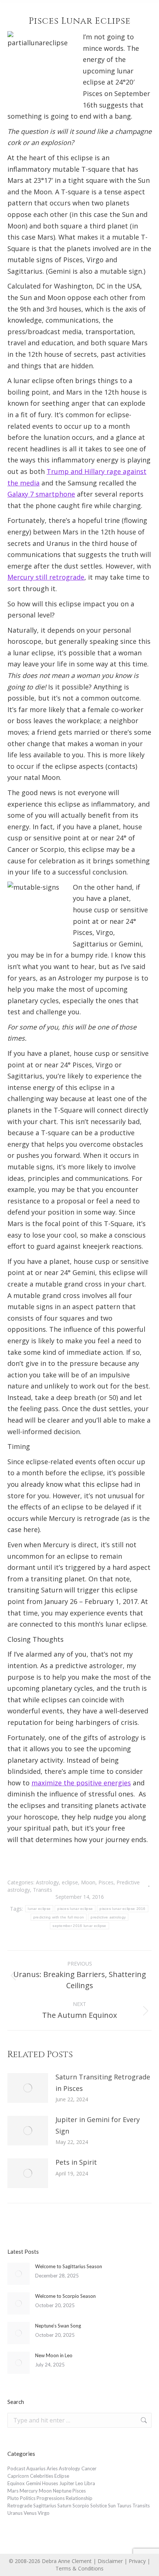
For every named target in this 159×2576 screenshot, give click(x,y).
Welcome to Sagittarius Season (69, 2266)
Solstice (99, 2506)
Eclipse (62, 2476)
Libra (90, 2483)
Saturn (64, 2506)
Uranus (15, 2513)
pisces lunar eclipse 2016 (123, 1909)
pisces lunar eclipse (75, 1909)
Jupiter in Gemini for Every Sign (98, 2125)
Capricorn (18, 2476)
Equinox (16, 2483)
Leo (79, 2483)
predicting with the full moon (59, 1917)
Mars (13, 2491)
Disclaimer (110, 2561)
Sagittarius (45, 2506)
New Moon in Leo (54, 2355)
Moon (88, 1882)
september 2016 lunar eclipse (79, 1926)
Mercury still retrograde (46, 577)
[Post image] (28, 2088)
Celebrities (42, 2476)
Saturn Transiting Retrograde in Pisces (103, 2083)
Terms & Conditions (79, 2568)
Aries (52, 2468)
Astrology (47, 1882)
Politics (28, 2498)
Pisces (106, 1882)
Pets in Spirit (76, 2162)
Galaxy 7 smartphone (41, 494)
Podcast (16, 2468)
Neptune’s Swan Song (58, 2326)
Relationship (79, 2498)
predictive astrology (108, 1917)
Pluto (13, 2498)
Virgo (44, 2513)
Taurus (124, 2506)
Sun (112, 2506)
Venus (30, 2513)
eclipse (70, 1882)
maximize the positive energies (81, 1783)
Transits (43, 1890)
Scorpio (81, 2506)
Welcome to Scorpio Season (65, 2296)
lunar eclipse (39, 1909)
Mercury (29, 2491)
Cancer (89, 2468)
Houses (50, 2483)
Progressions (51, 2498)
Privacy (137, 2561)
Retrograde (20, 2506)
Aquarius (36, 2468)
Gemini (33, 2483)
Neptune (62, 2491)
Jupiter (67, 2483)
